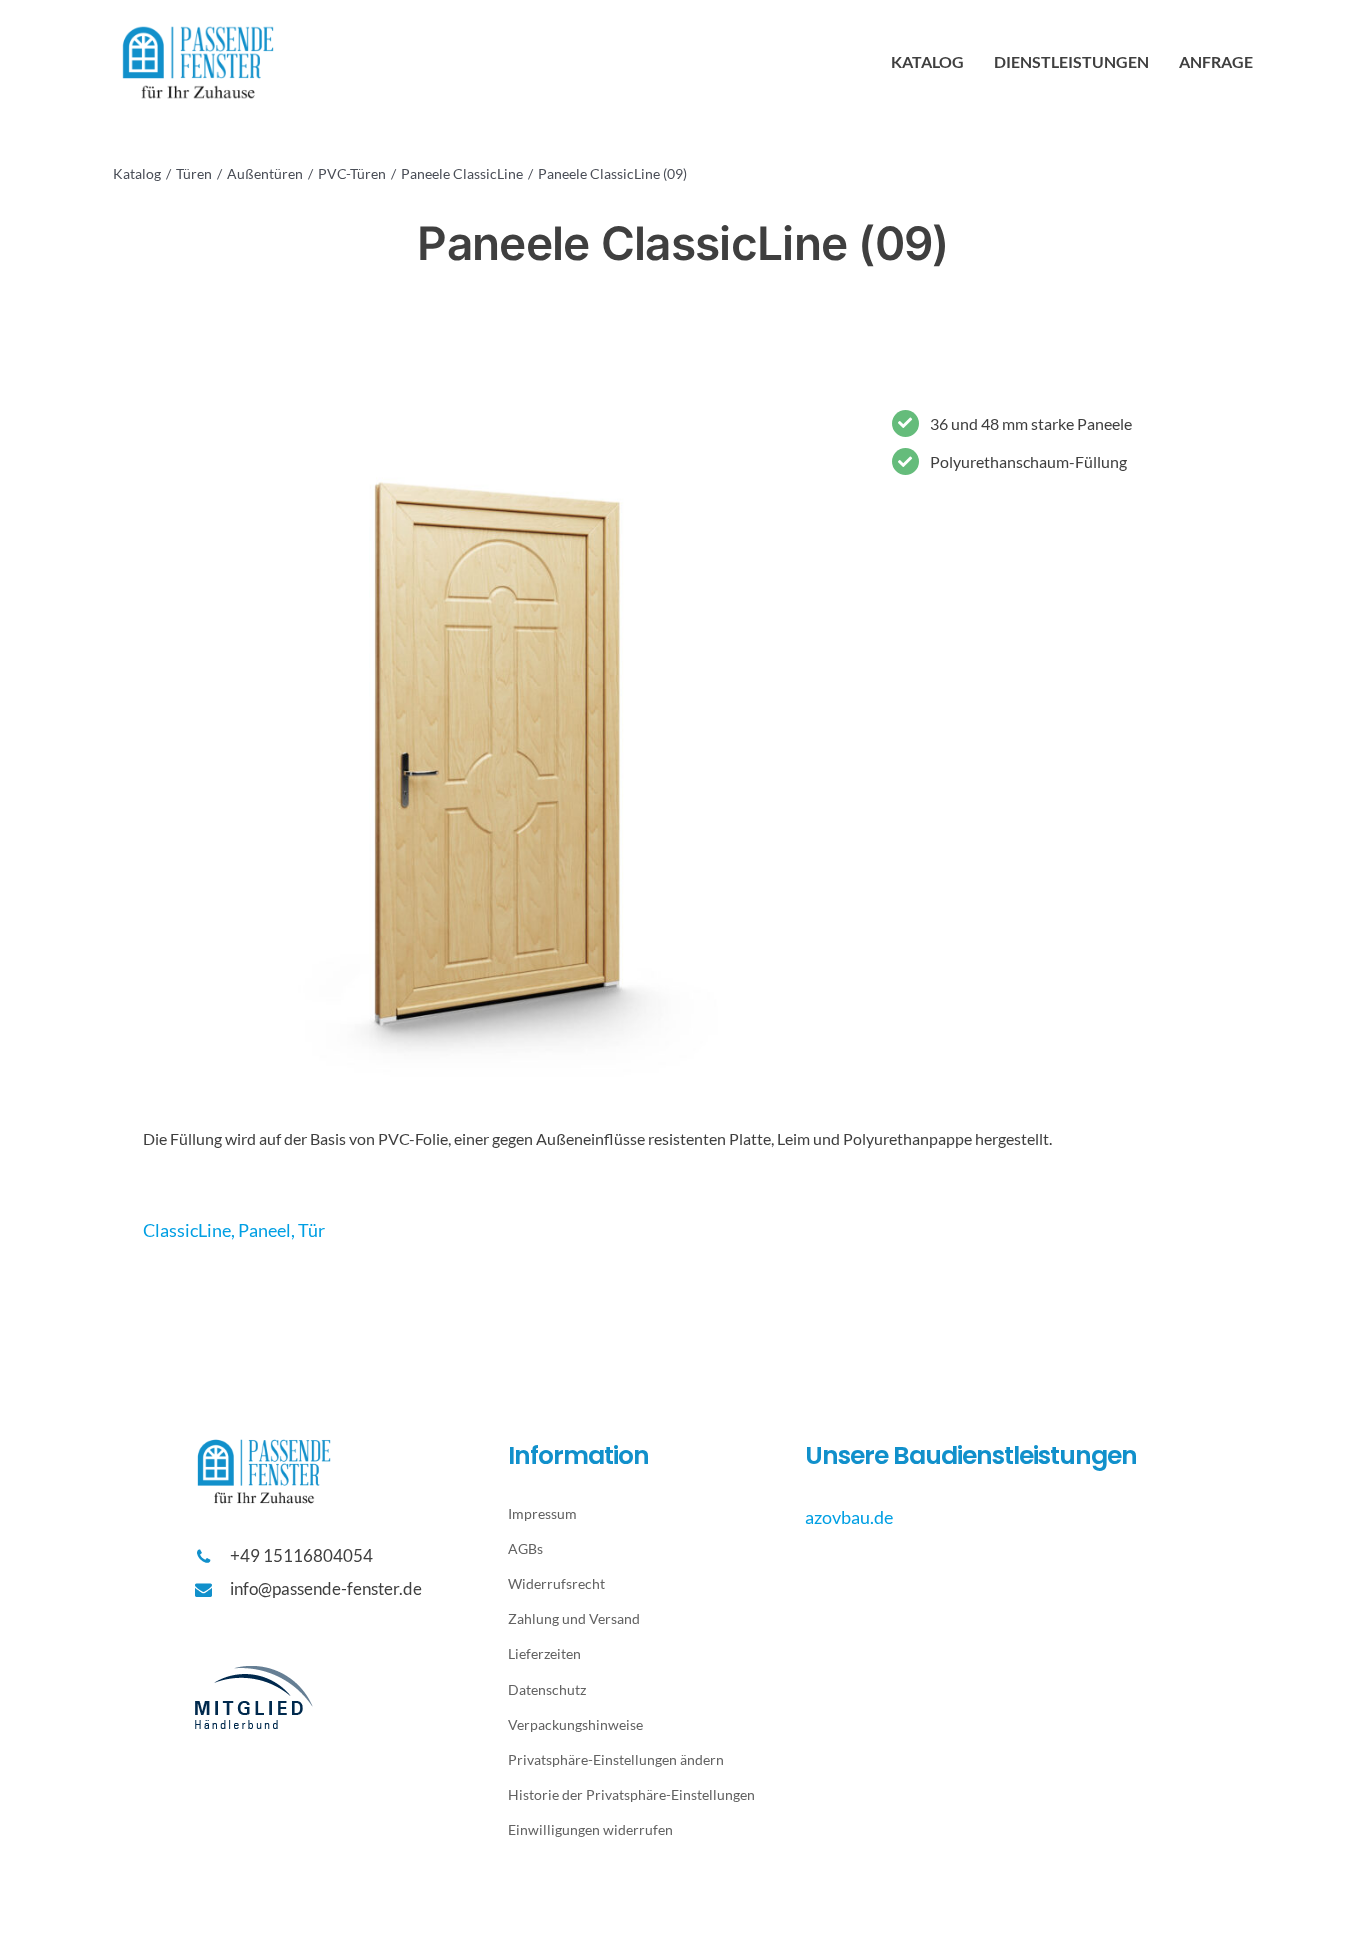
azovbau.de (849, 1517)
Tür (311, 1230)
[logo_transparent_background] (198, 27)
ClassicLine (187, 1230)
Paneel (264, 1230)
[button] (645, 1759)
